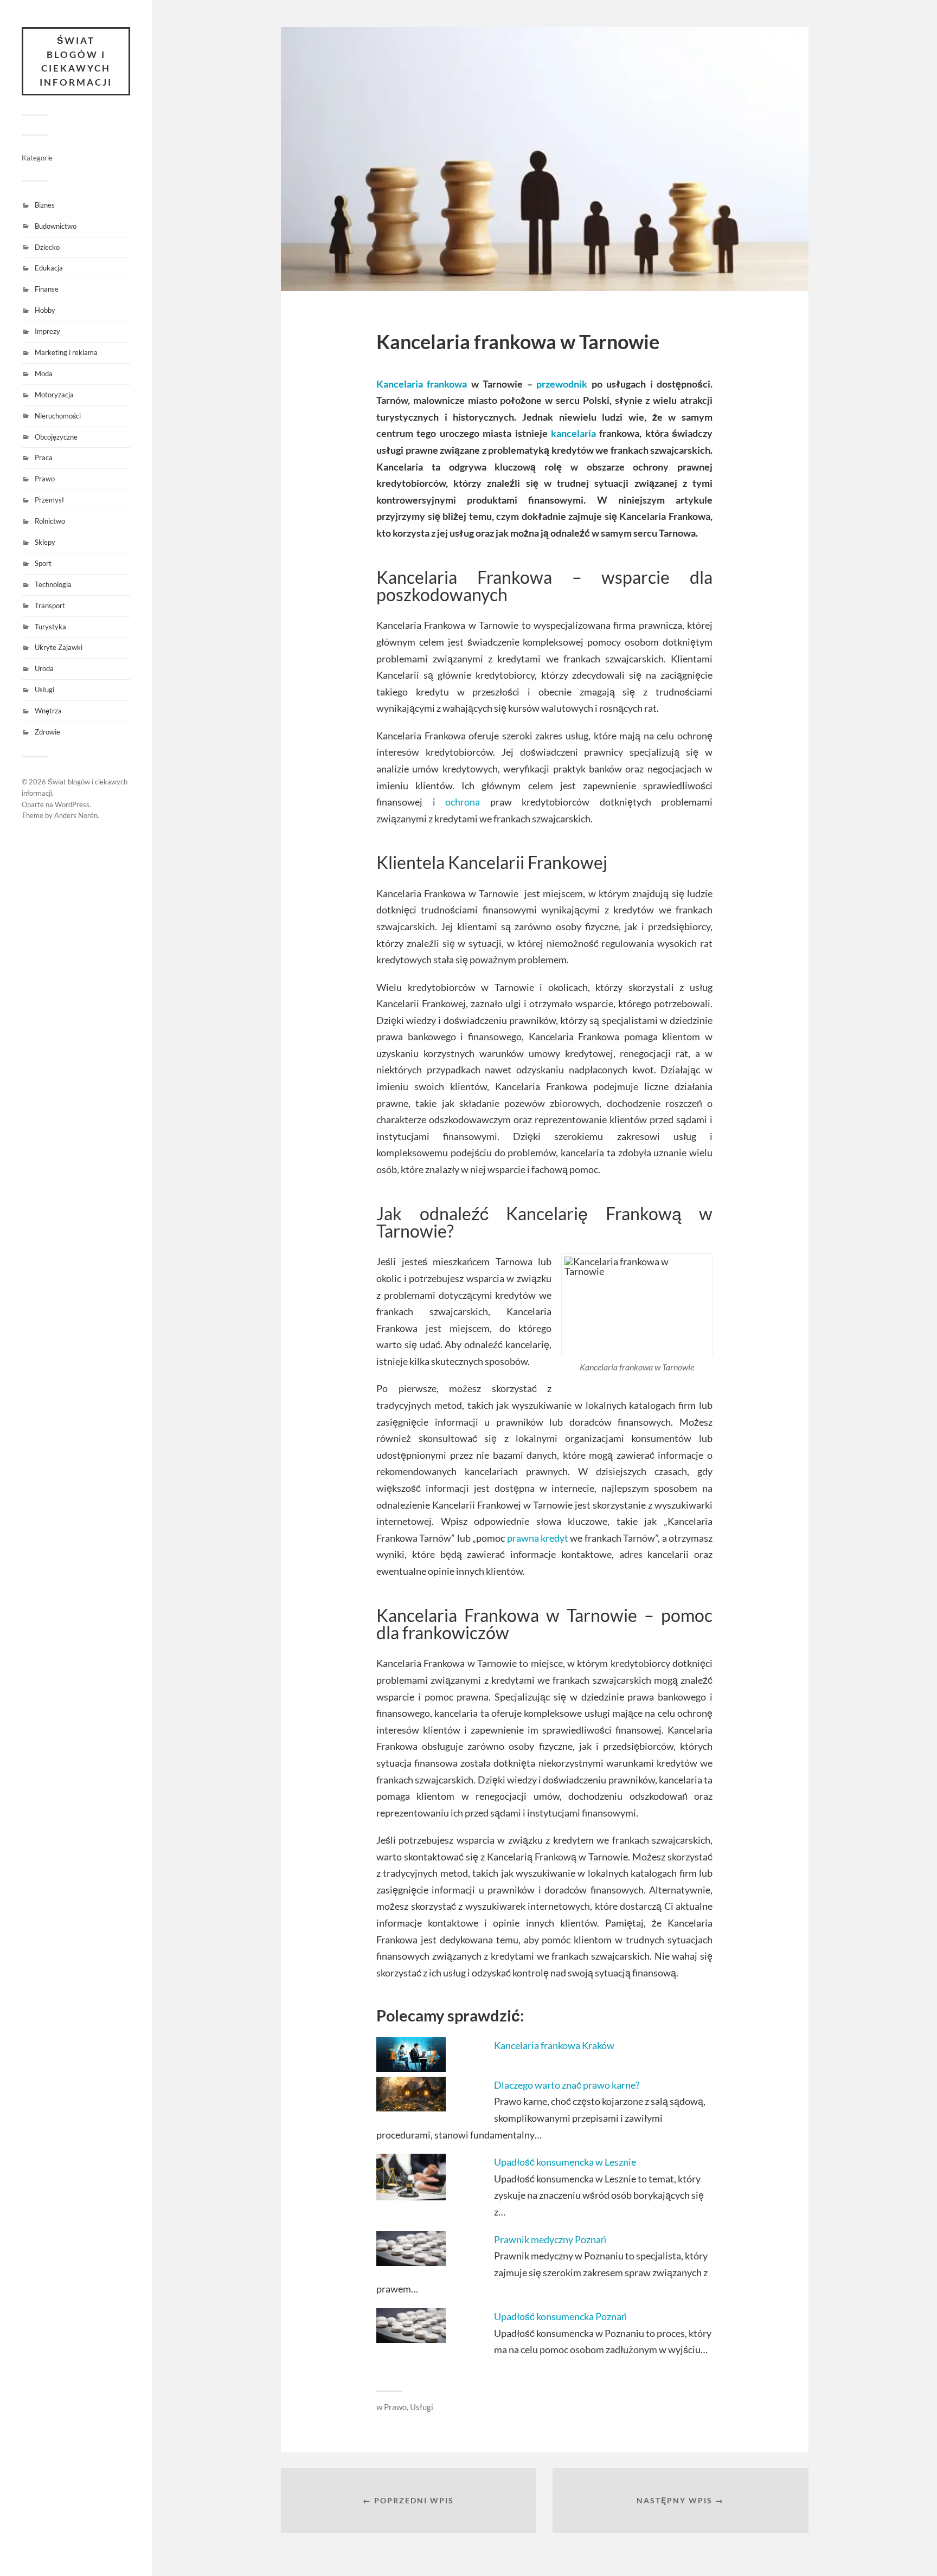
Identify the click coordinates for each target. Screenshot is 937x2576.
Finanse (47, 289)
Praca (44, 458)
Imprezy (47, 331)
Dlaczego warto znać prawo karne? (567, 2085)
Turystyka (50, 627)
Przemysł (49, 500)
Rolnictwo (50, 521)
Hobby (45, 310)
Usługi (44, 690)
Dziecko (47, 247)
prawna (523, 1538)
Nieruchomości (58, 416)
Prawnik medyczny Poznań (550, 2239)
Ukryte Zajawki (59, 647)
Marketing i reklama (66, 352)
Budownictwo (56, 226)
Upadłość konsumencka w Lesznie (565, 2162)
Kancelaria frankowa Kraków (554, 2045)
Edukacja (49, 268)
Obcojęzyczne (56, 437)
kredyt (554, 1538)
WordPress (72, 804)
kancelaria (573, 433)
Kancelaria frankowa (422, 384)
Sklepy (45, 542)
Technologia (53, 584)
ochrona (463, 802)
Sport (43, 563)
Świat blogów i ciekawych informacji (76, 61)
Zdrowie (47, 732)
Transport (50, 606)
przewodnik (562, 384)
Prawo (45, 479)
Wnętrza (48, 711)
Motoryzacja (54, 395)
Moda (44, 373)
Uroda (44, 668)
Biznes (45, 205)
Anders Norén (76, 815)
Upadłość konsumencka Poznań (560, 2316)
